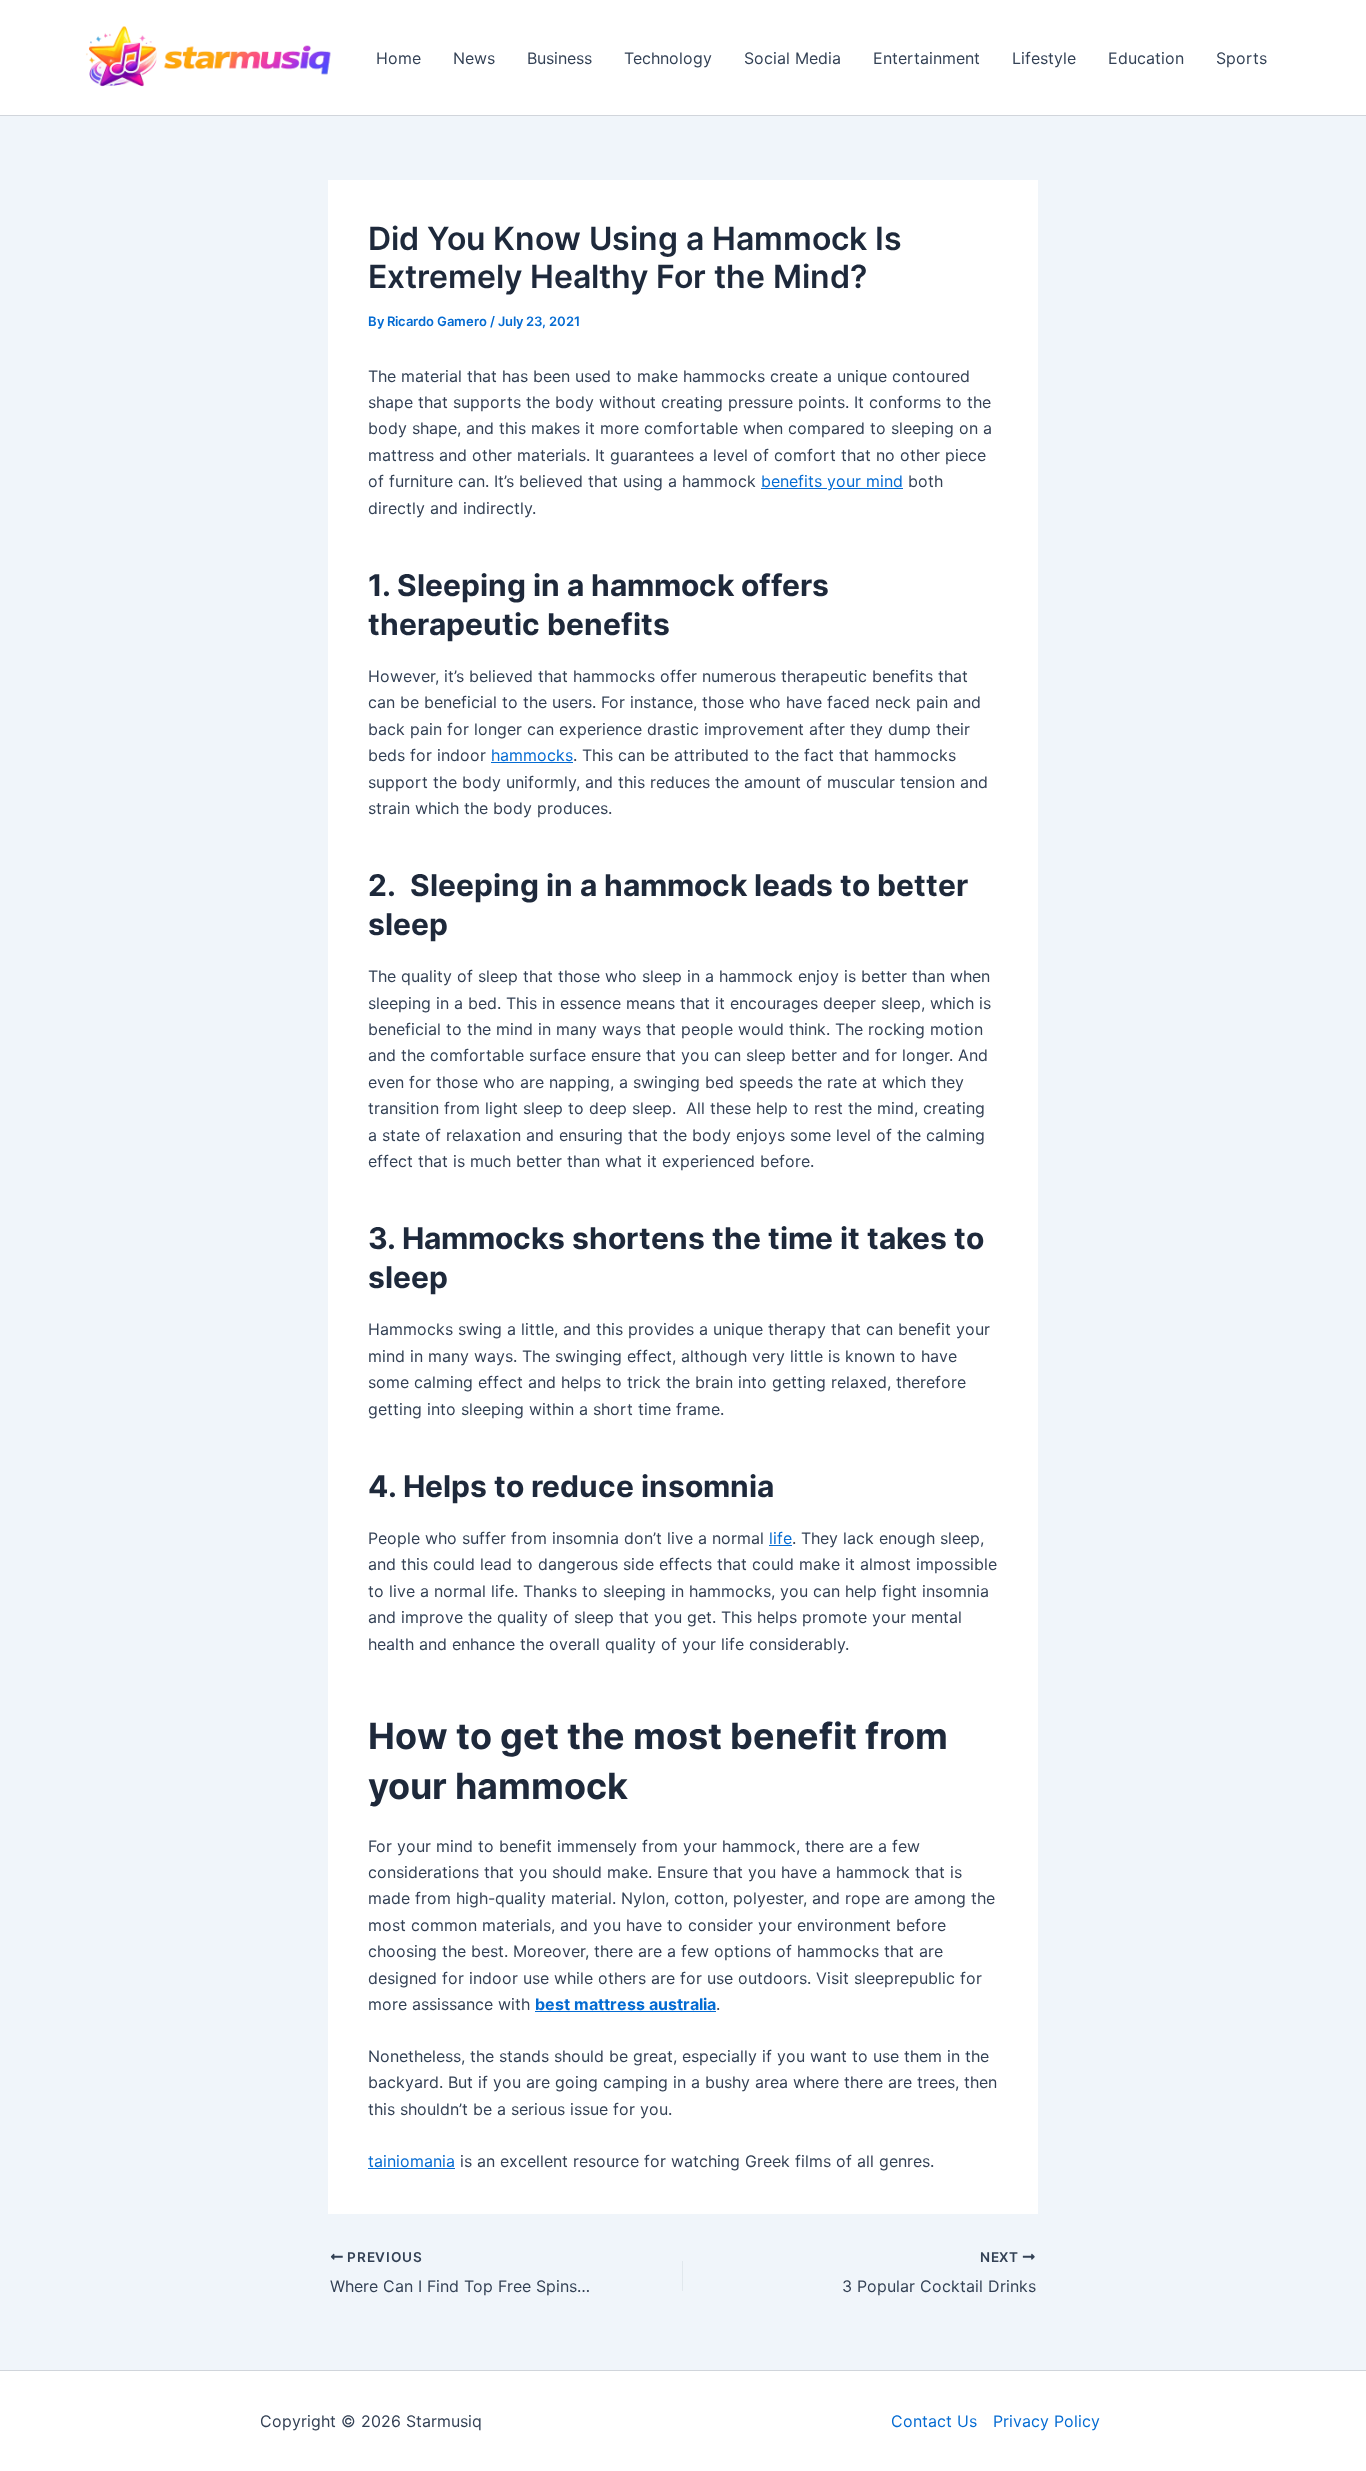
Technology (668, 58)
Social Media (792, 58)
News (474, 58)
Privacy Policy (1046, 2421)
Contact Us (934, 2421)
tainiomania (411, 2161)
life (780, 1538)
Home (398, 58)
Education (1146, 58)
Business (559, 58)
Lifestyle (1044, 58)
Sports (1241, 58)
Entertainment (926, 58)
